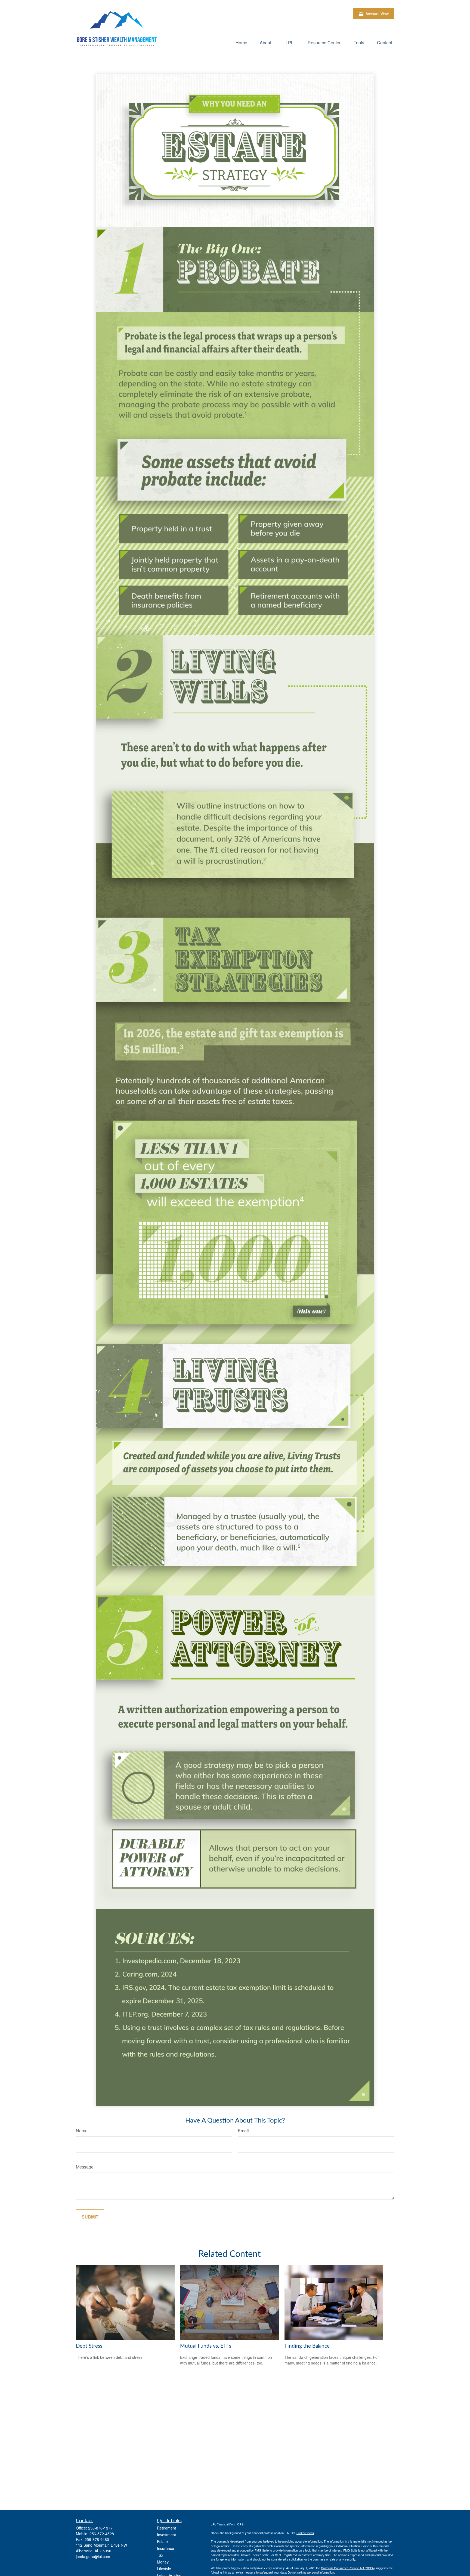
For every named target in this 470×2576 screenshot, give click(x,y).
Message (85, 2167)
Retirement (166, 2528)
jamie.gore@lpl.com (93, 2556)
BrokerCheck (305, 2533)
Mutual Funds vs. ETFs (206, 2346)
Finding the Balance (307, 2346)
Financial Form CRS (230, 2524)
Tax (160, 2555)
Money (163, 2562)
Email (243, 2131)
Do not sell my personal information (311, 2572)
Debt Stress (89, 2346)
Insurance (166, 2548)
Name (82, 2131)
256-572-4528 (102, 2534)
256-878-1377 (100, 2528)
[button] (241, 42)
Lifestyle (164, 2569)
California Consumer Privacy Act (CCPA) (348, 2568)
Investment (166, 2535)
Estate (162, 2541)
